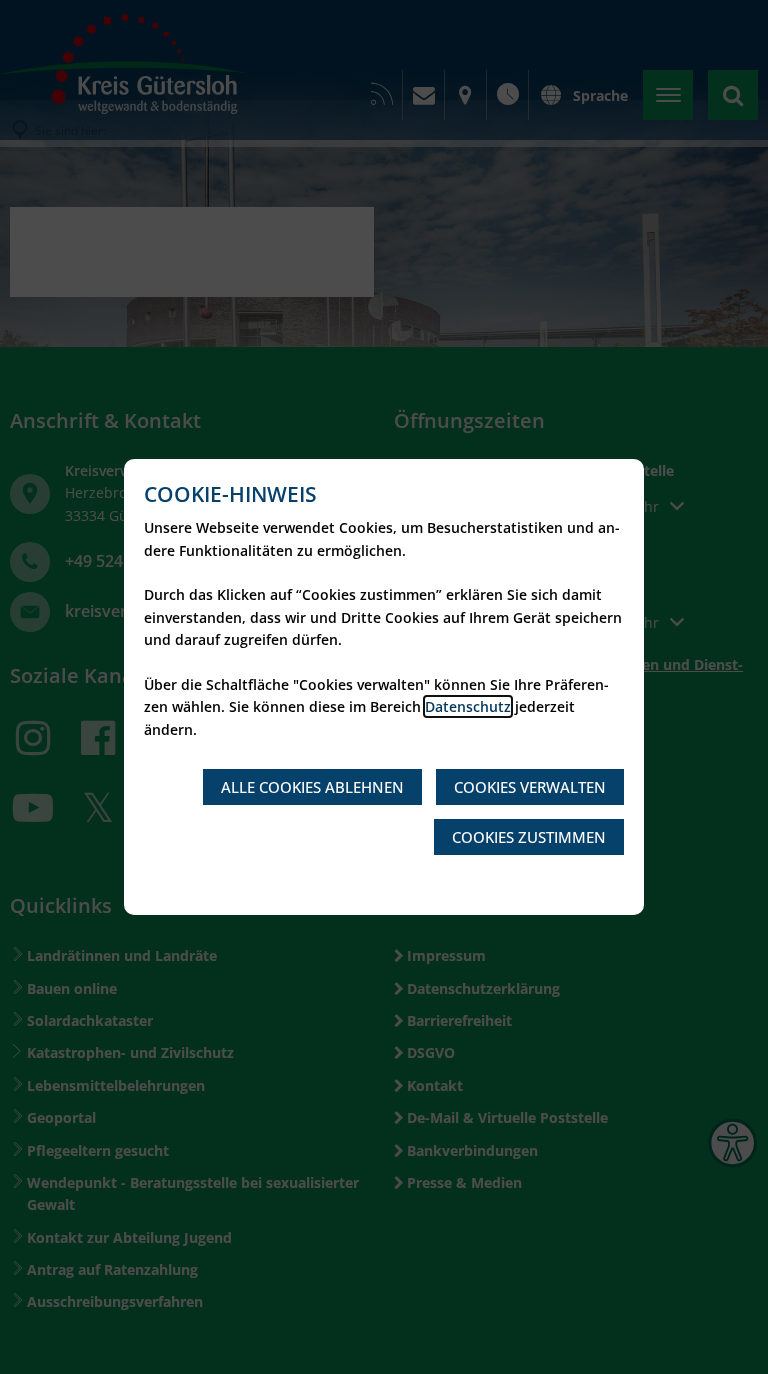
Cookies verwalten (530, 787)
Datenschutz (468, 706)
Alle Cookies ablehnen (312, 787)
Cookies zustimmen (529, 837)
